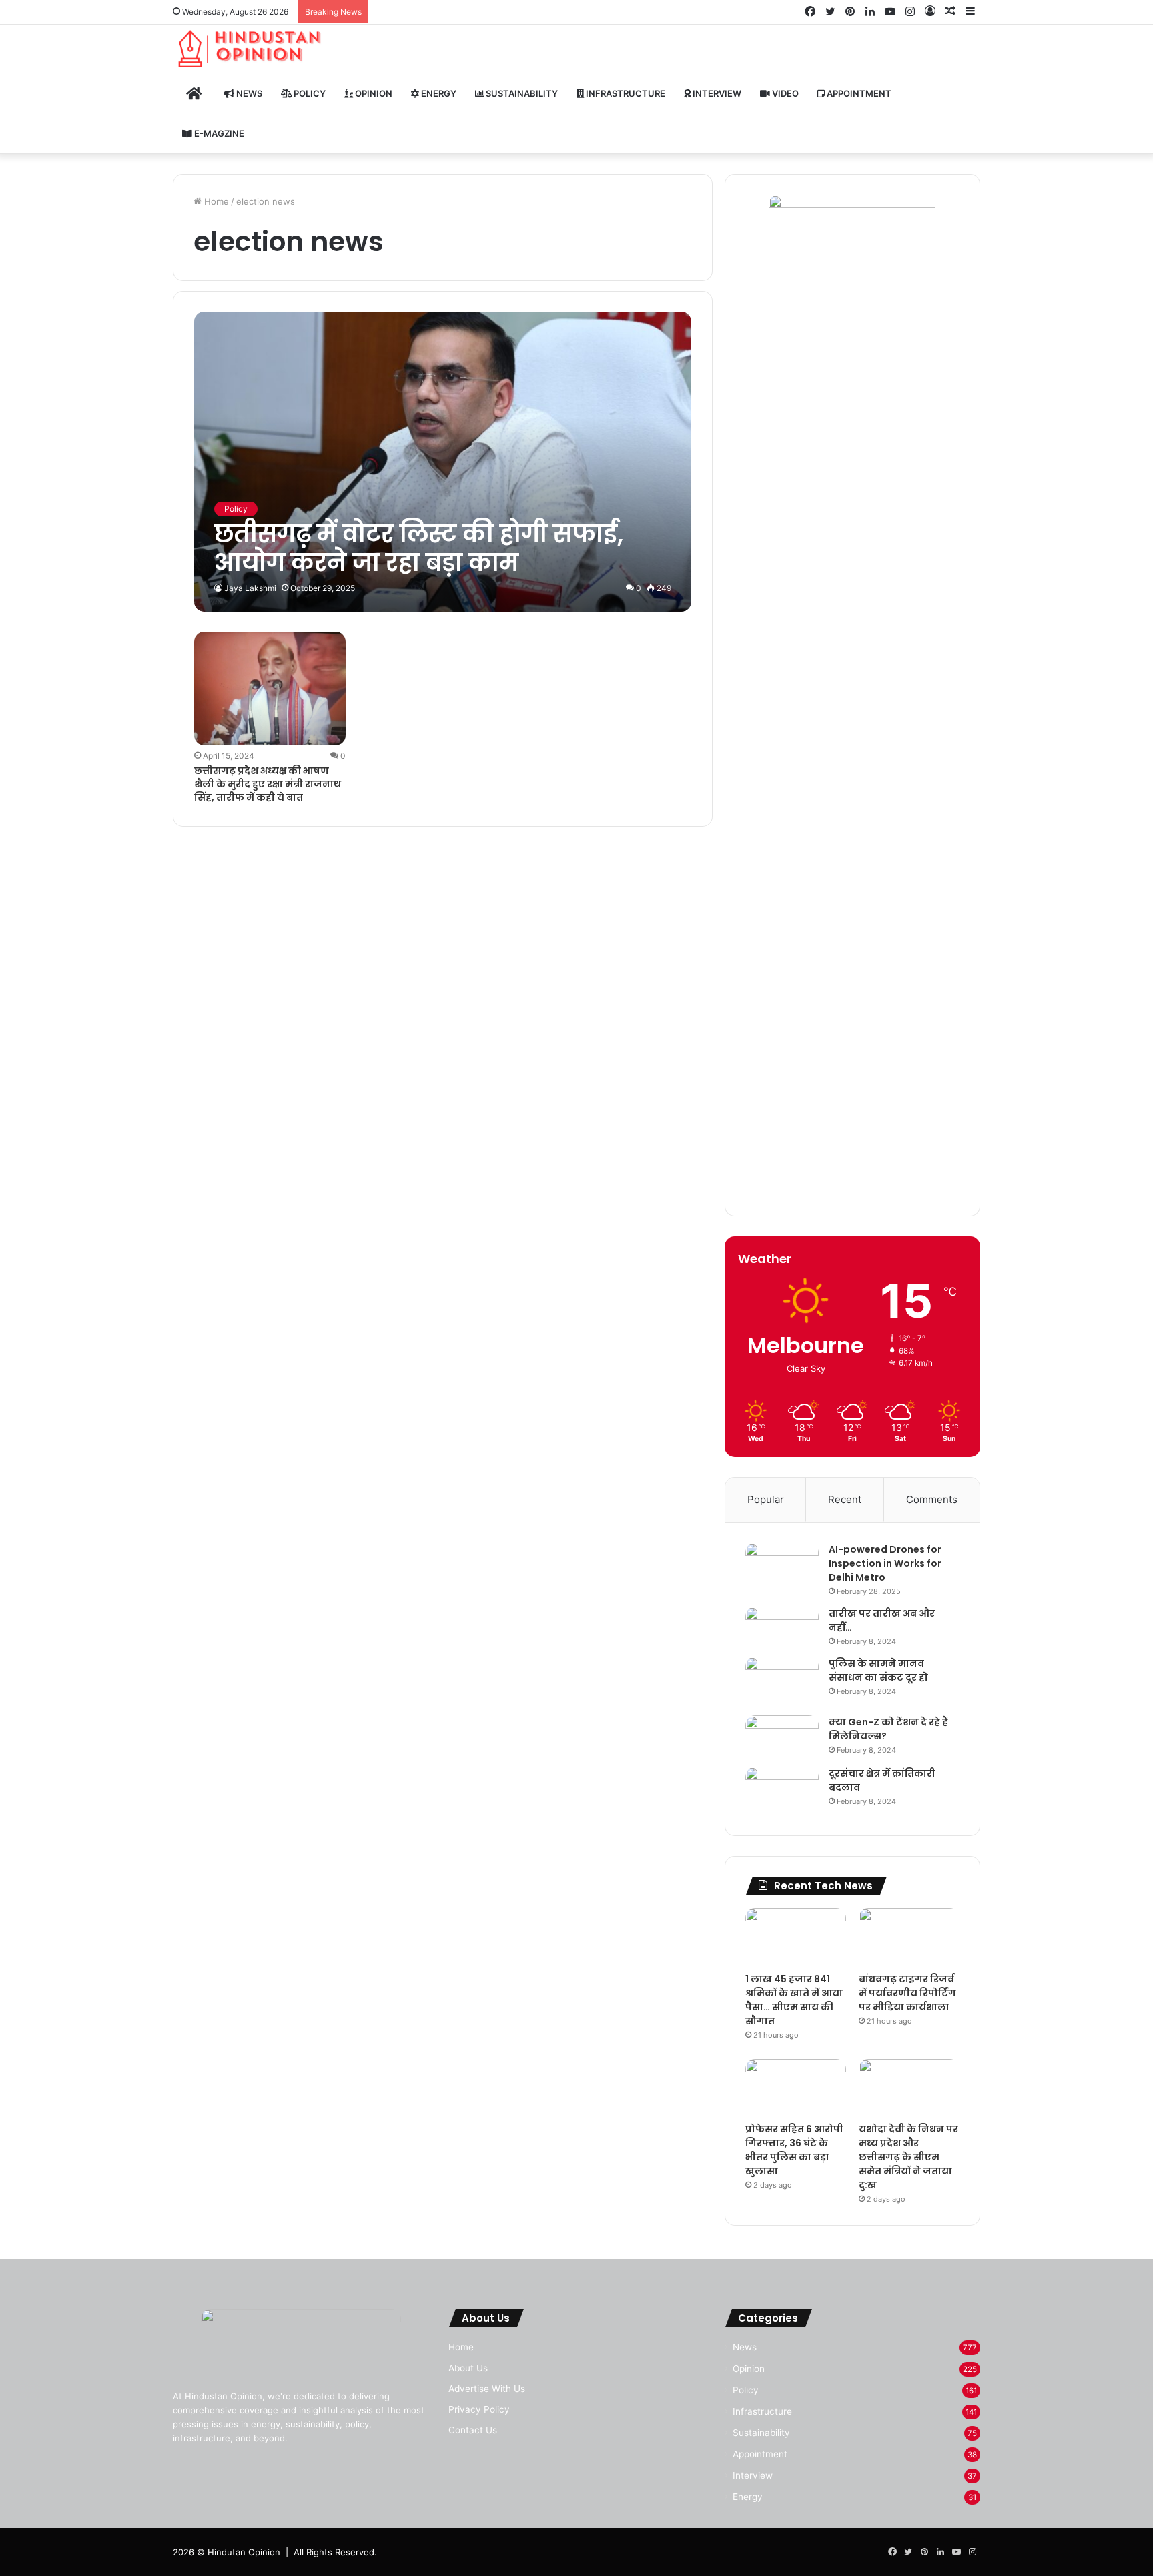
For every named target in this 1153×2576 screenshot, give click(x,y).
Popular (766, 1499)
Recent (845, 1499)
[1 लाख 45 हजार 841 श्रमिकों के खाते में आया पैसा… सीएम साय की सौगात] (796, 1937)
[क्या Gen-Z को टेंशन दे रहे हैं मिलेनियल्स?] (782, 1736)
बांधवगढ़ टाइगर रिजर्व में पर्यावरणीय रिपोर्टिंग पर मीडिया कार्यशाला (907, 1993)
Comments (932, 1499)
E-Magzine (218, 133)
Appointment (858, 93)
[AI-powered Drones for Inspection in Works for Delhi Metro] (782, 1568)
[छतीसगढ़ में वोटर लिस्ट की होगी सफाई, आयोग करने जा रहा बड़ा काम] (443, 461)
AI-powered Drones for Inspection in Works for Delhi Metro (885, 1563)
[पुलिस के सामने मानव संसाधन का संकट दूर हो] (782, 1681)
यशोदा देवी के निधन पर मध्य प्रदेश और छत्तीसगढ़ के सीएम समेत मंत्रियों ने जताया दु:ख (908, 2157)
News (248, 93)
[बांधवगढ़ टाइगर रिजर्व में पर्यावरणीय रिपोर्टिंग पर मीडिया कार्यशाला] (909, 1937)
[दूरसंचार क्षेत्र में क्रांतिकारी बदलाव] (782, 1791)
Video (784, 93)
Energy (438, 93)
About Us (468, 2368)
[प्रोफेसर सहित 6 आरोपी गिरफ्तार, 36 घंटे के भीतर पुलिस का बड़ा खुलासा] (796, 2087)
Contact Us (473, 2430)
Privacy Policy (479, 2409)
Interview (716, 93)
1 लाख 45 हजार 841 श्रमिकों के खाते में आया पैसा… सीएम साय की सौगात (794, 2000)
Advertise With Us (487, 2389)
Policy (309, 93)
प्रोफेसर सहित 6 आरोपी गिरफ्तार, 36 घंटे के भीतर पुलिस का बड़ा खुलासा (794, 2150)
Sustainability (521, 93)
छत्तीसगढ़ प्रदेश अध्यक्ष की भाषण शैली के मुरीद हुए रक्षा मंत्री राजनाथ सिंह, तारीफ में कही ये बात (268, 784)
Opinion (373, 93)
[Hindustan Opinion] (251, 49)
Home (215, 201)
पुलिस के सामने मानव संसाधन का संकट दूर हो (878, 1670)
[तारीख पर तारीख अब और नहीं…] (782, 1625)
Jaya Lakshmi (250, 588)
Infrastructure (625, 93)
